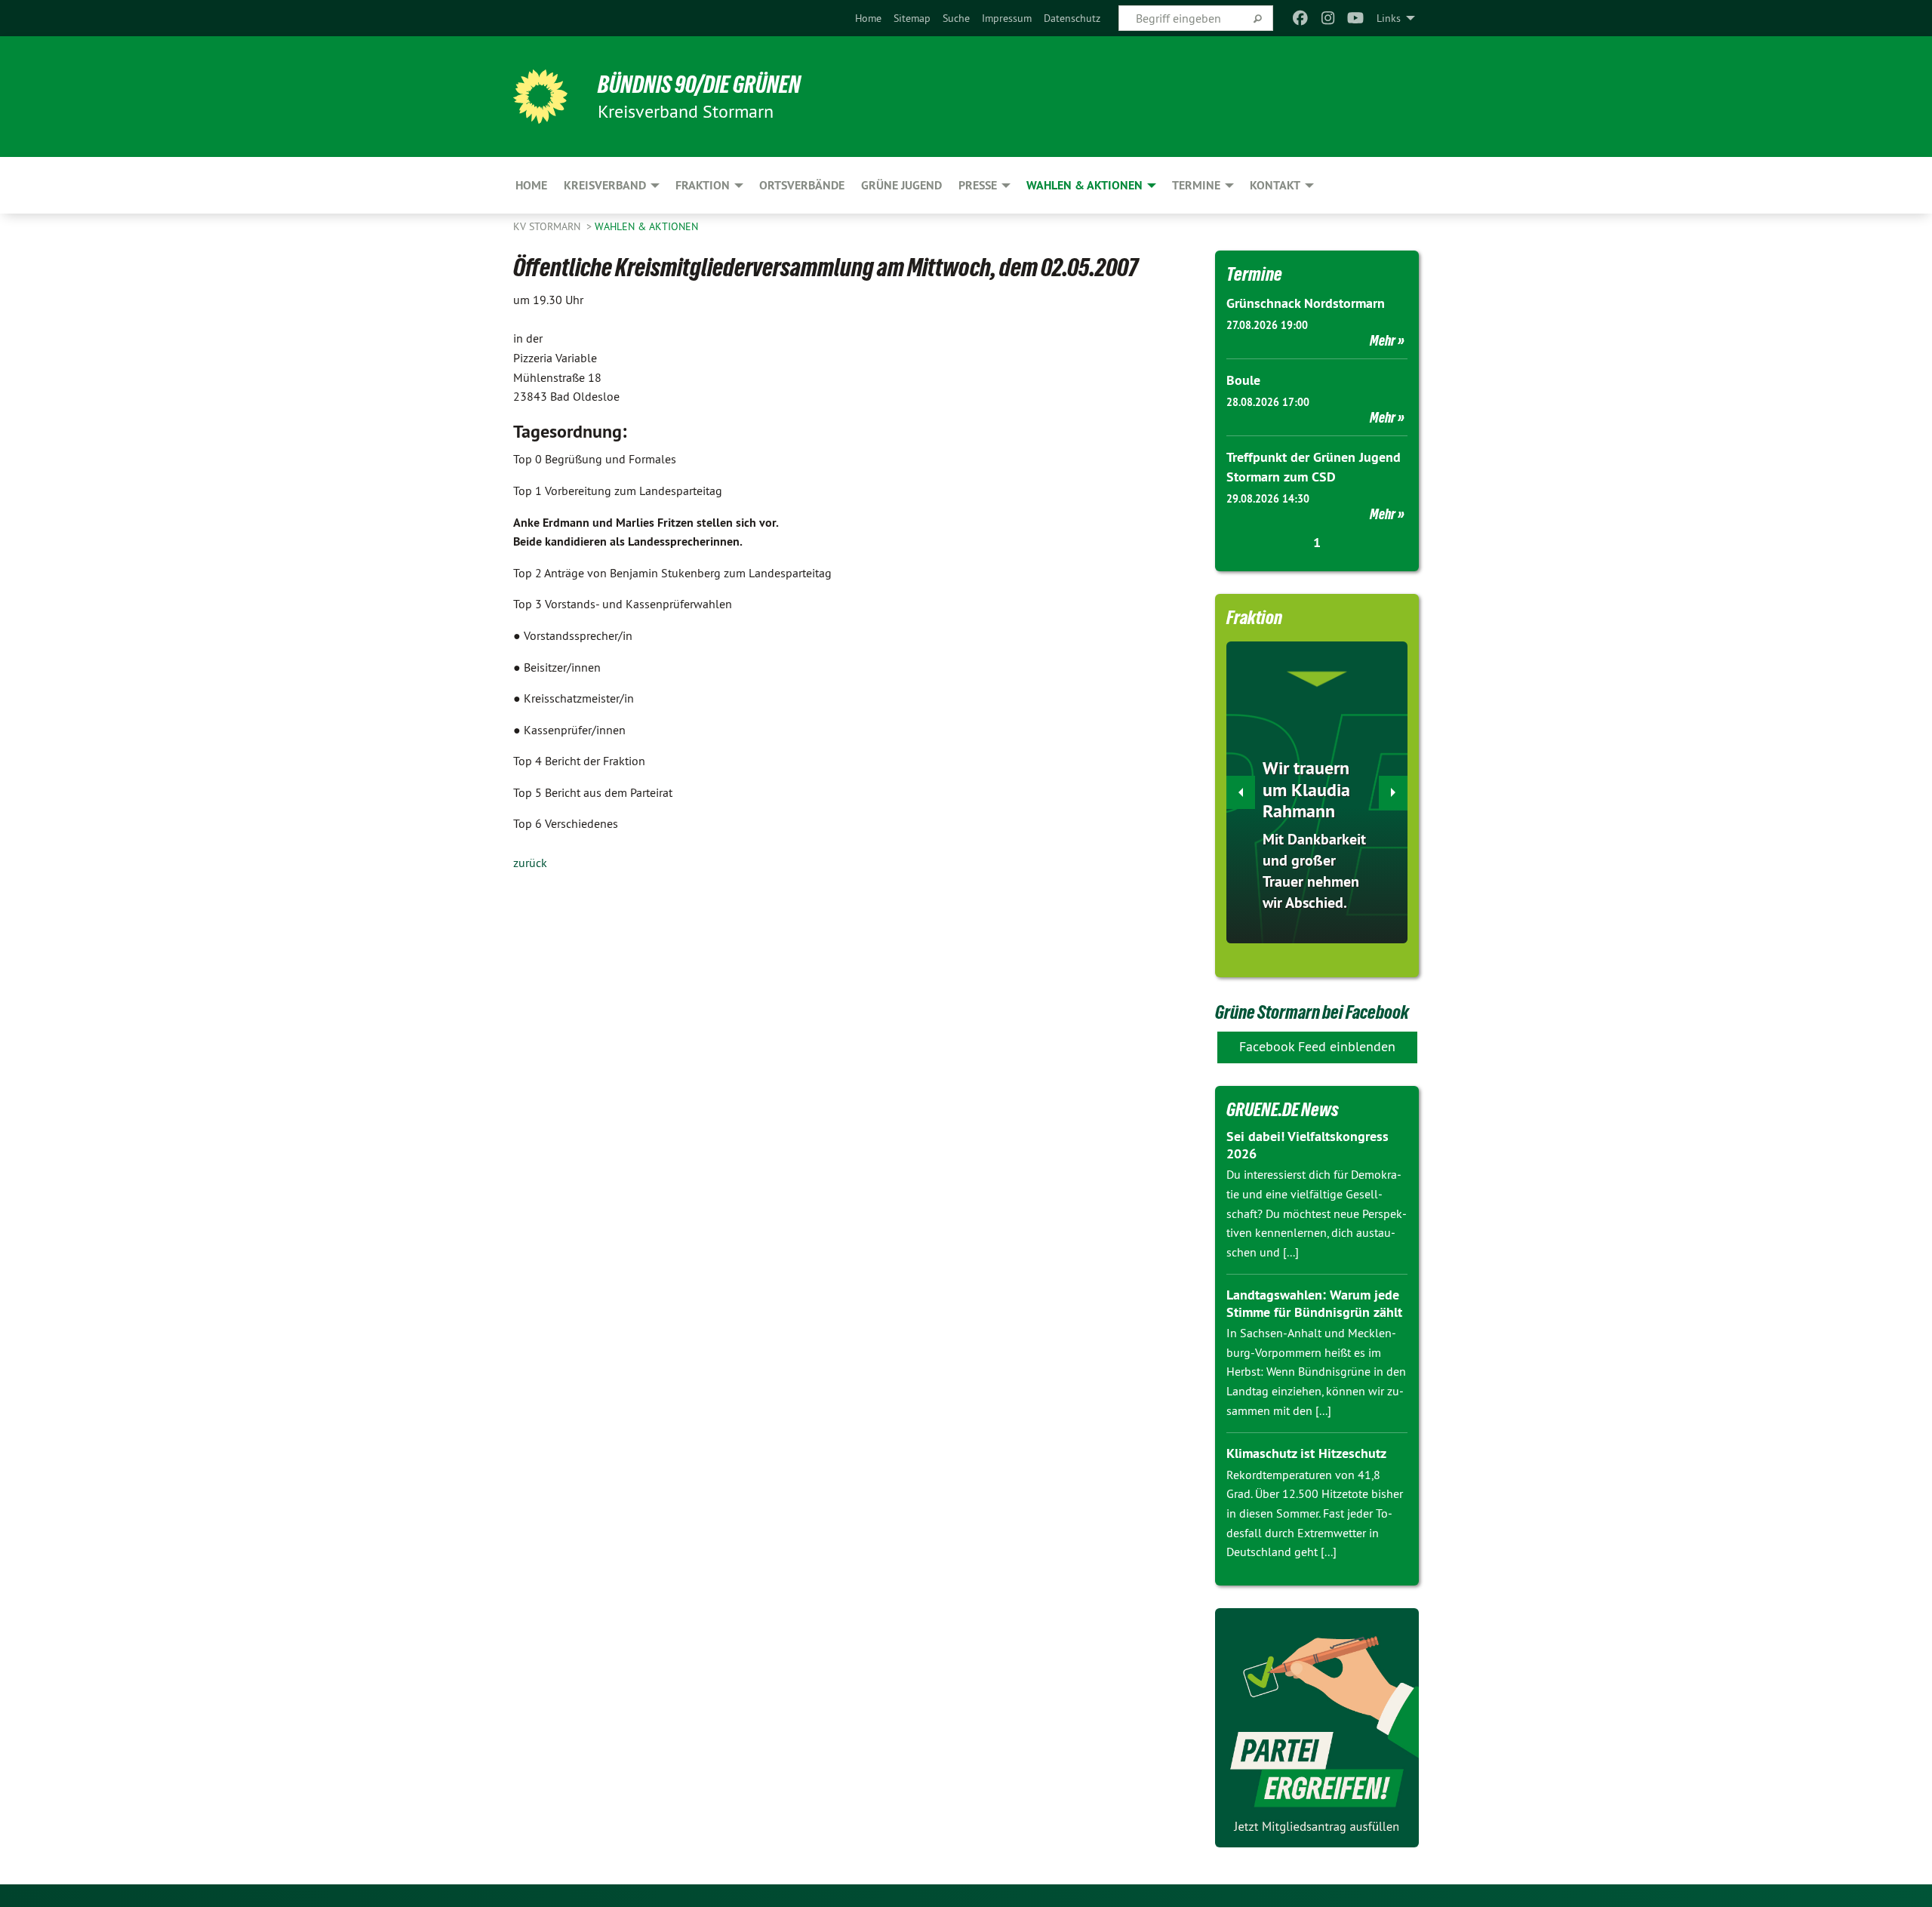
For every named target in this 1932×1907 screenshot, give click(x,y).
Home (868, 18)
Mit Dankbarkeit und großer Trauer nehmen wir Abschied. (1314, 871)
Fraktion (1254, 617)
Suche (956, 18)
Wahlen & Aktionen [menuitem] (1084, 185)
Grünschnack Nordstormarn (1306, 303)
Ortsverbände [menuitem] (802, 185)
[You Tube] (1356, 18)
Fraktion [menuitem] (703, 185)
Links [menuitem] (1389, 18)
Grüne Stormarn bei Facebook (1312, 1012)
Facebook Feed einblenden (1317, 1046)
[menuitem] (868, 18)
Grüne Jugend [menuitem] (901, 185)
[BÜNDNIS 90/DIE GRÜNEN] (540, 97)
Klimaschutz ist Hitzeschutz (1306, 1453)
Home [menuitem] (531, 185)
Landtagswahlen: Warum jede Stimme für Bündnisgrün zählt (1314, 1303)
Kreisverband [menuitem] (605, 185)
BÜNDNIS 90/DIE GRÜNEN (699, 85)
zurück (530, 863)
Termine (1254, 274)
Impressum (1007, 18)
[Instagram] (1328, 18)
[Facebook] (1301, 18)
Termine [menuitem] (1196, 185)
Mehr (1383, 340)
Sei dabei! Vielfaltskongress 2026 (1307, 1145)
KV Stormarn (548, 226)
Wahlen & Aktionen (646, 226)
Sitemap (912, 18)
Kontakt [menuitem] (1275, 185)
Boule (1243, 380)
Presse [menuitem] (978, 185)
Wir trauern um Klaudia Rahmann (1306, 790)
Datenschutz (1072, 18)
